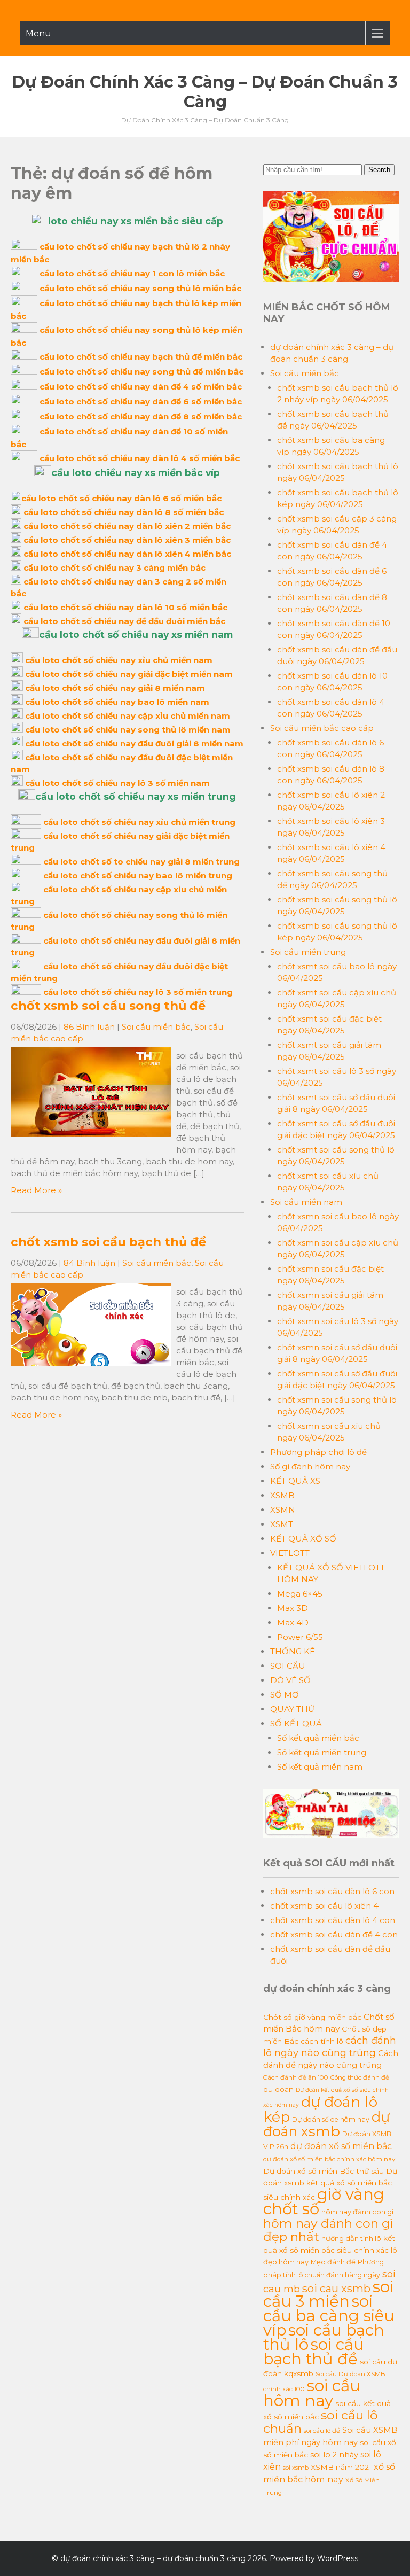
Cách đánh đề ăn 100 (296, 2077)
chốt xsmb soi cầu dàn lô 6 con (332, 1891)
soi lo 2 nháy (334, 2455)
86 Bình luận (89, 1027)
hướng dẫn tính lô (351, 2238)
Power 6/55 (300, 1637)
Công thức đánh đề (360, 2077)
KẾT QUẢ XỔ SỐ (303, 1539)
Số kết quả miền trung (322, 1752)
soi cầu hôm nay (312, 2393)
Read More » (36, 1190)
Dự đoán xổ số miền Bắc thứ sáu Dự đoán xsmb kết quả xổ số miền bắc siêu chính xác (330, 2184)
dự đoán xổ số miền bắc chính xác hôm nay (329, 2159)
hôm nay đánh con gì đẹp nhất (328, 2230)
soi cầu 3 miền (328, 2294)
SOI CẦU (288, 1666)
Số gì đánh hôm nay (310, 1466)
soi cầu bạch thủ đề (314, 2352)
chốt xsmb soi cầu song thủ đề (108, 1006)
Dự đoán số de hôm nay (331, 2119)
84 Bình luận (89, 1263)
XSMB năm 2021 (341, 2467)
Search (379, 170)
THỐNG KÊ (293, 1651)
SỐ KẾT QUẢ (296, 1723)
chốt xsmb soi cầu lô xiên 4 (324, 1906)
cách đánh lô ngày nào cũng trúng (330, 2046)
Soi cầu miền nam (306, 1202)
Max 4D (293, 1622)
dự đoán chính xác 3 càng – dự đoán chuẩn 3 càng (205, 92)
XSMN (283, 1510)
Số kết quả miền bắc (318, 1738)
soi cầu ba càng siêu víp (329, 2316)
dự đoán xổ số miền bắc (341, 2146)
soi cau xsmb (336, 2289)
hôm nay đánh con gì (357, 2212)
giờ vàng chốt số (324, 2201)
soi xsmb (296, 2468)
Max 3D (293, 1608)
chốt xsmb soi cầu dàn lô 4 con (333, 1920)
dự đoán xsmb (326, 2124)
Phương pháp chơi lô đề (318, 1452)
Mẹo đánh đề (333, 2262)
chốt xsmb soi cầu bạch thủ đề (108, 1242)
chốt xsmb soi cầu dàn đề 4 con (334, 1935)
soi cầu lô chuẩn (321, 2422)
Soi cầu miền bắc (156, 1027)
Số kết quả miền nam (320, 1767)
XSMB (282, 1495)
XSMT (282, 1524)
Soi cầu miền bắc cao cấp (322, 728)
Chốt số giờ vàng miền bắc (312, 2017)
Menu (38, 33)
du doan (278, 2089)
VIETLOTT (290, 1553)
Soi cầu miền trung (308, 952)
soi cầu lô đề (322, 2431)
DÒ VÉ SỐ (290, 1680)
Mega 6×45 (300, 1594)
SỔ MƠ (285, 1695)
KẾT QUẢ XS (295, 1481)
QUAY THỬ (292, 1709)
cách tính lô (322, 2041)
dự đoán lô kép (320, 2109)
